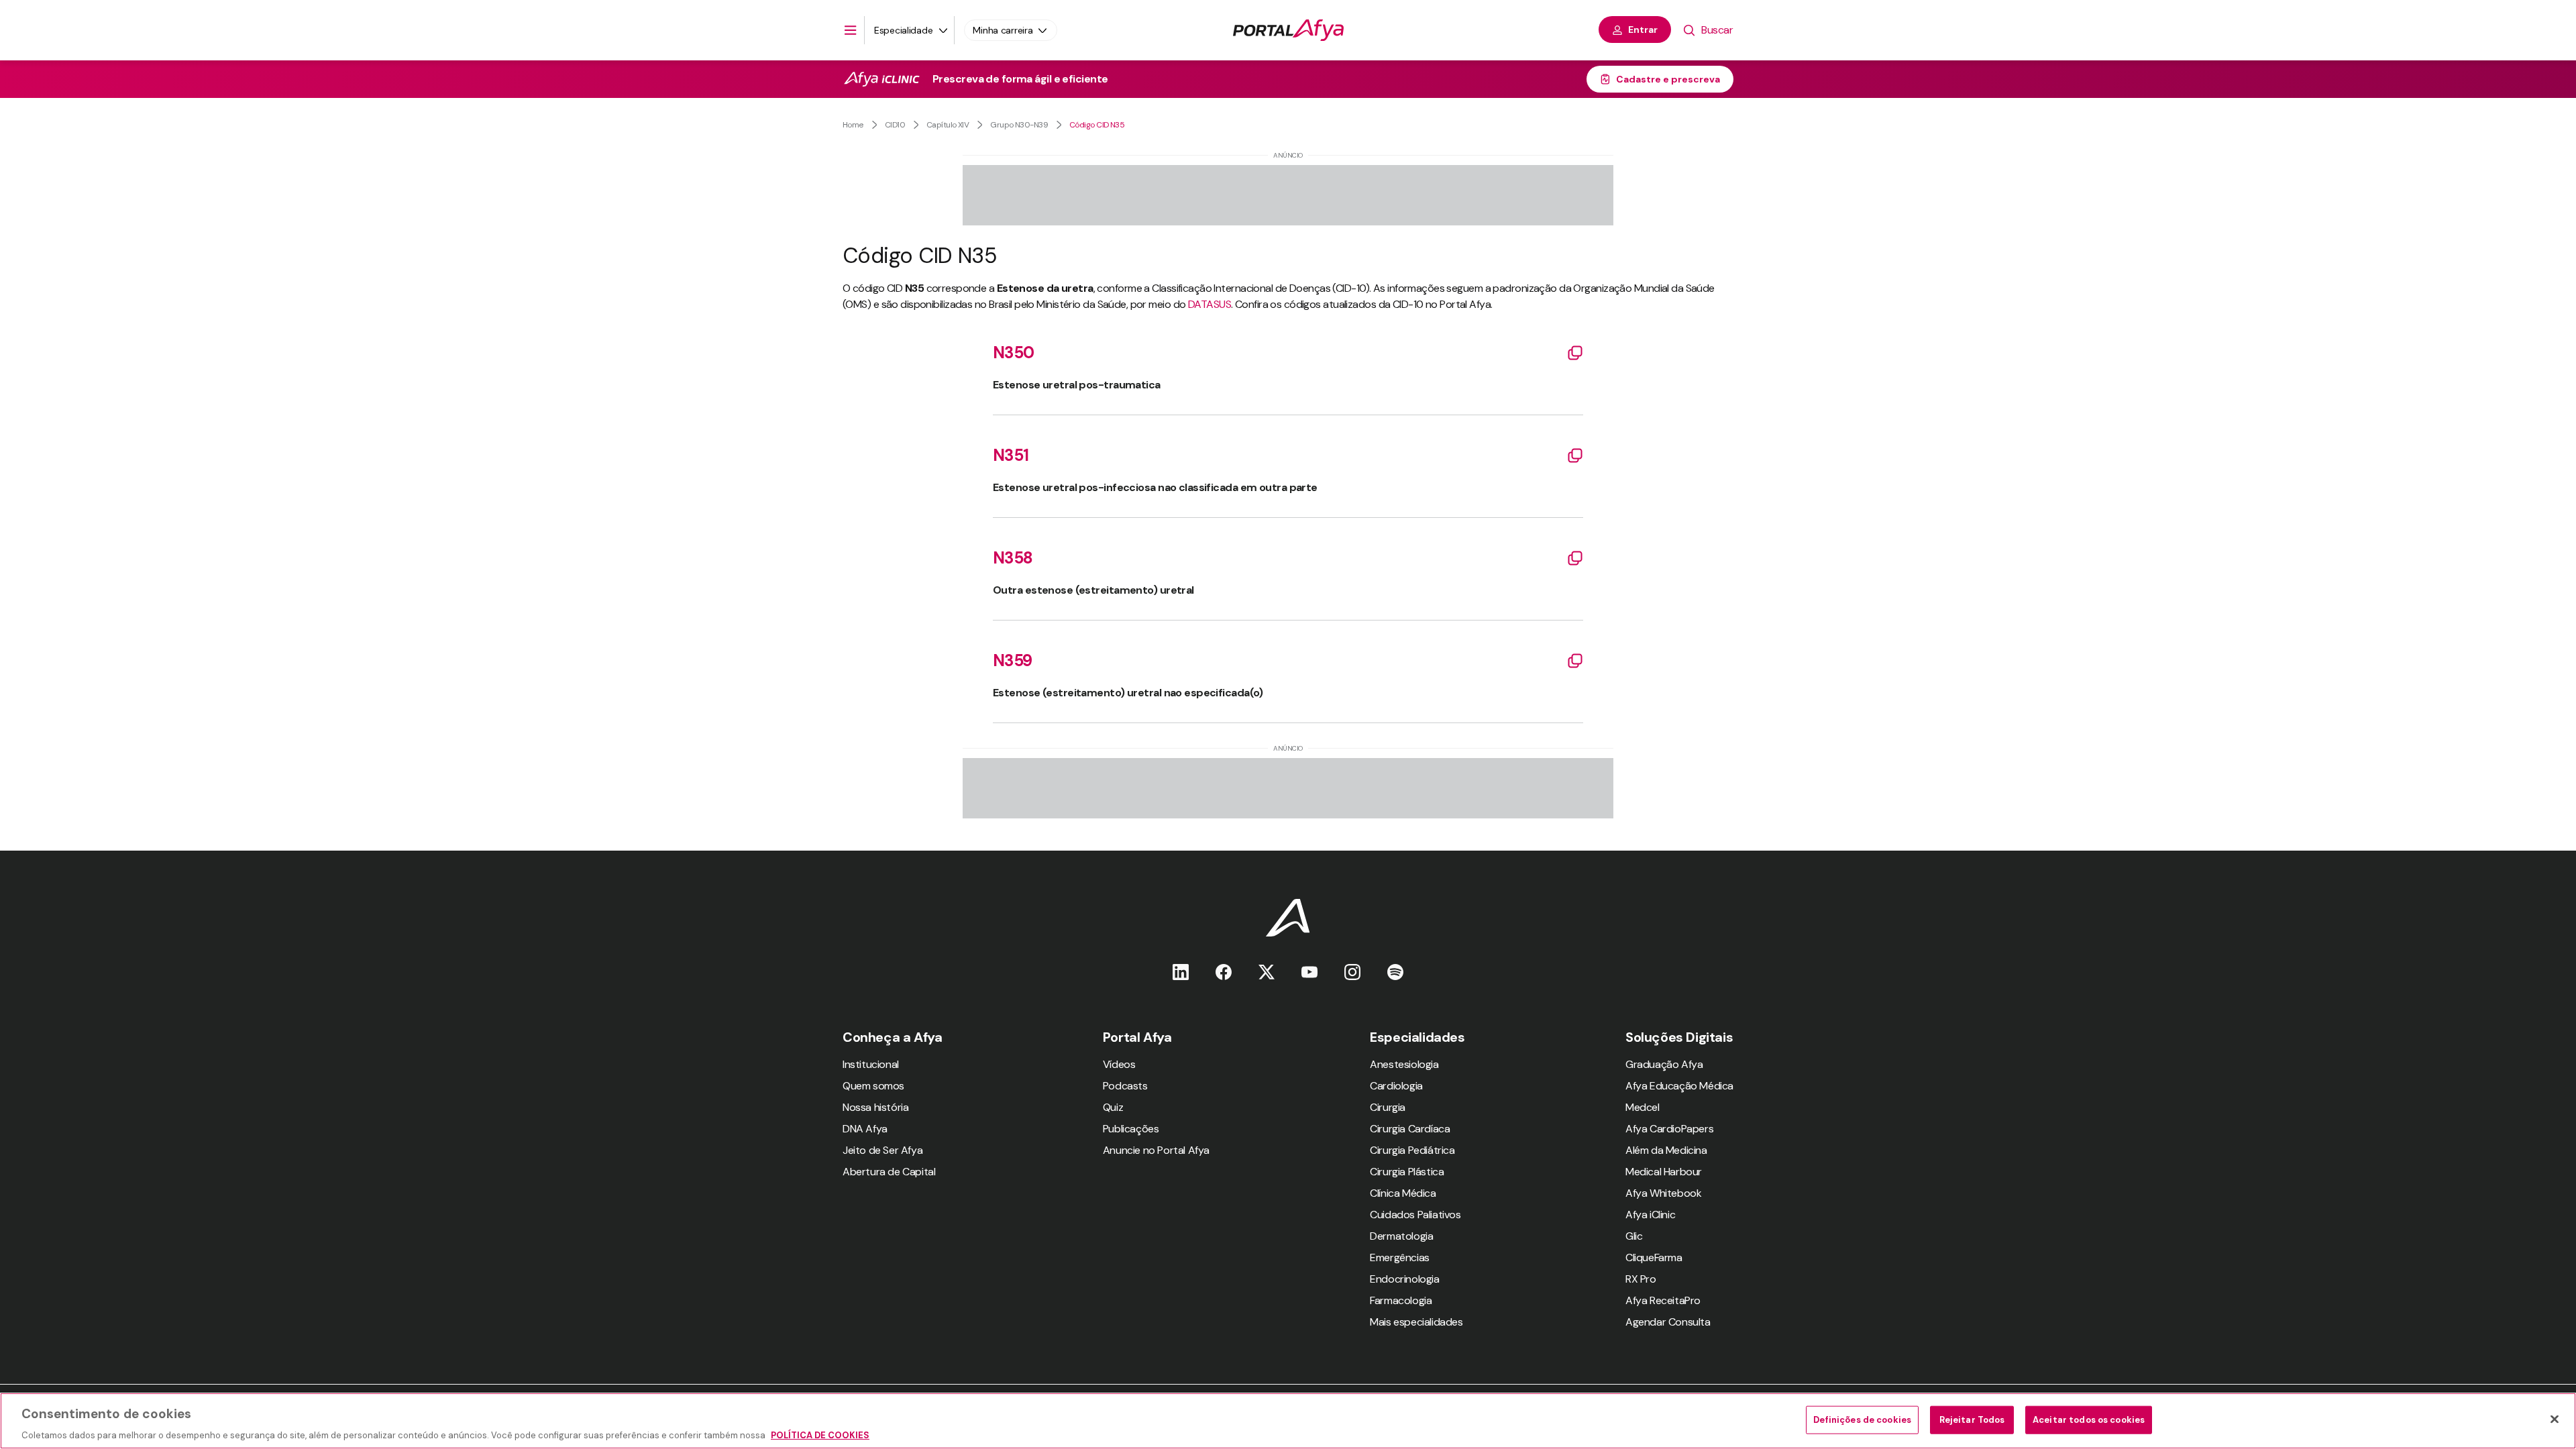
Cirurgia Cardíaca (1410, 1129)
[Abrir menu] (851, 30)
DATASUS (1210, 304)
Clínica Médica (1403, 1193)
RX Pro (1641, 1279)
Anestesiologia (1404, 1064)
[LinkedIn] (1181, 972)
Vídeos (1119, 1064)
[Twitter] (1267, 972)
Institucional (871, 1064)
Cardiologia (1396, 1086)
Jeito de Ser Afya (882, 1150)
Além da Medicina (1666, 1150)
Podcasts (1125, 1086)
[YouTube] (1309, 972)
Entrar (1643, 30)
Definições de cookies (1862, 1419)
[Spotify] (1395, 972)
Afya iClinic (1650, 1215)
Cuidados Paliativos (1415, 1215)
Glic (1634, 1236)
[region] (1288, 1421)
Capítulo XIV (948, 125)
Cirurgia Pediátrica (1412, 1150)
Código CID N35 (1097, 125)
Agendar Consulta (1668, 1322)
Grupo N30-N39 (1019, 125)
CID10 (895, 125)
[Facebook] (1224, 972)
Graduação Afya (1664, 1064)
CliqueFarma (1654, 1257)
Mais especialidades (1416, 1322)
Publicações (1131, 1129)
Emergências (1400, 1257)
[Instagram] (1352, 972)
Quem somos (873, 1086)
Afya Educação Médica (1679, 1086)
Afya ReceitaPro (1663, 1300)
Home (853, 125)
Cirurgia (1388, 1107)
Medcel (1643, 1107)
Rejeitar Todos (1972, 1419)
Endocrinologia (1404, 1279)
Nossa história (875, 1107)
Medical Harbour (1664, 1172)
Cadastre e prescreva (1668, 79)
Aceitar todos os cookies (2089, 1419)
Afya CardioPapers (1669, 1129)
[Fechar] (2555, 1419)
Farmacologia (1401, 1300)
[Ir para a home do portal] (1288, 30)
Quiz (1113, 1107)
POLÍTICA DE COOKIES (820, 1435)
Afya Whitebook (1663, 1193)
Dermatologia (1401, 1236)
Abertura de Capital (889, 1172)
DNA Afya (865, 1129)
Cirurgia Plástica (1407, 1172)
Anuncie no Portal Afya (1156, 1150)
